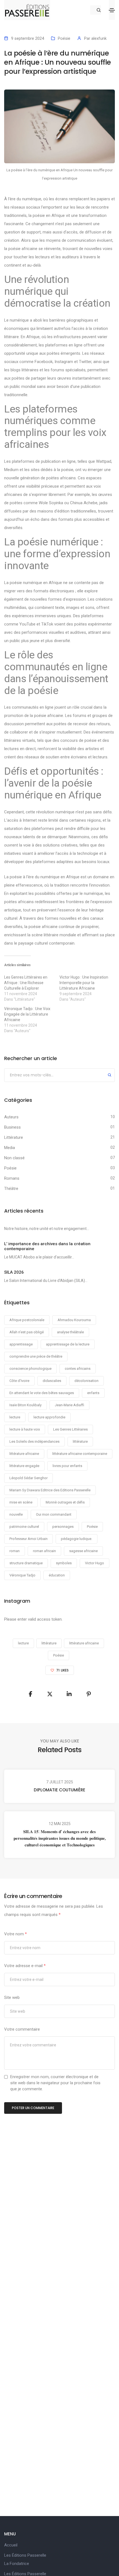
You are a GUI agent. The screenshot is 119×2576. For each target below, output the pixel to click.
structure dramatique (26, 1563)
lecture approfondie (49, 1417)
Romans (12, 1178)
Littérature (14, 1137)
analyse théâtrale (70, 1332)
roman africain (44, 1551)
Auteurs (11, 1117)
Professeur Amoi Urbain (29, 1539)
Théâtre (11, 1189)
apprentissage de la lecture (68, 1344)
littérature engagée (24, 1466)
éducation (57, 1575)
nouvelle (16, 1514)
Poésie (64, 38)
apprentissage (21, 1344)
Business (12, 1127)
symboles (64, 1563)
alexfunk (99, 38)
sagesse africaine (83, 1551)
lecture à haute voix (25, 1429)
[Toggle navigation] (112, 10)
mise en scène (21, 1502)
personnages (63, 1527)
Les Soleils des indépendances (34, 1441)
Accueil (11, 2545)
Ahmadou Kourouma (74, 1320)
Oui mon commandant (54, 1514)
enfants (93, 1393)
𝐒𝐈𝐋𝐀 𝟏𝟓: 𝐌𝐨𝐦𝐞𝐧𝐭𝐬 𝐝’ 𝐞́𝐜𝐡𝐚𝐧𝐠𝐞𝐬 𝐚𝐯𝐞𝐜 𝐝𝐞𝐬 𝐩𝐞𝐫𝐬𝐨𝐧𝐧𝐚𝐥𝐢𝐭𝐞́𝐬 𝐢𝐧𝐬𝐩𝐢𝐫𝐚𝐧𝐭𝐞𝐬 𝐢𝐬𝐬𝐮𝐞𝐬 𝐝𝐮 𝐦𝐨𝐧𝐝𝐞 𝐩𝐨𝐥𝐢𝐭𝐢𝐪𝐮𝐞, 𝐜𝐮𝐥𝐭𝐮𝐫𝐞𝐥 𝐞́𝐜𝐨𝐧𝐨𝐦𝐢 (60, 1838)
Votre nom (15, 1934)
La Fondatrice (17, 2564)
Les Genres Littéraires (70, 1429)
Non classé (14, 1158)
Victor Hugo (95, 1563)
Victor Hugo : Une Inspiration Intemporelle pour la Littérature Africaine (84, 983)
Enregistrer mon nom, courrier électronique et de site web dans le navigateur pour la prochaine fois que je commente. (55, 2083)
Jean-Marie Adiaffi (69, 1405)
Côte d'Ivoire (19, 1381)
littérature (80, 1441)
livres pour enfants (67, 1466)
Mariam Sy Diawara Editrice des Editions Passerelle (50, 1490)
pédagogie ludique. (77, 1539)
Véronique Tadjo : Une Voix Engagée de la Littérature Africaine (27, 1014)
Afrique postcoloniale (27, 1320)
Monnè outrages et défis (65, 1502)
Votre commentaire (22, 2029)
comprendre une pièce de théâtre (36, 1356)
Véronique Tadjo (22, 1575)
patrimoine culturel (24, 1527)
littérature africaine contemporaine (80, 1454)
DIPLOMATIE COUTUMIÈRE (59, 1790)
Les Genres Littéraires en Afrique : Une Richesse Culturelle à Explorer (26, 983)
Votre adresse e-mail (25, 1966)
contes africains (78, 1369)
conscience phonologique (30, 1369)
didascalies (52, 1381)
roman (15, 1551)
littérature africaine (24, 1454)
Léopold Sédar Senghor (29, 1478)
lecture (15, 1417)
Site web (12, 1997)
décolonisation (86, 1381)
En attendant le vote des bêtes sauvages (42, 1393)
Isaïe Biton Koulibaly (25, 1405)
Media (10, 1148)
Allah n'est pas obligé (27, 1332)
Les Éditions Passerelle (25, 2555)
